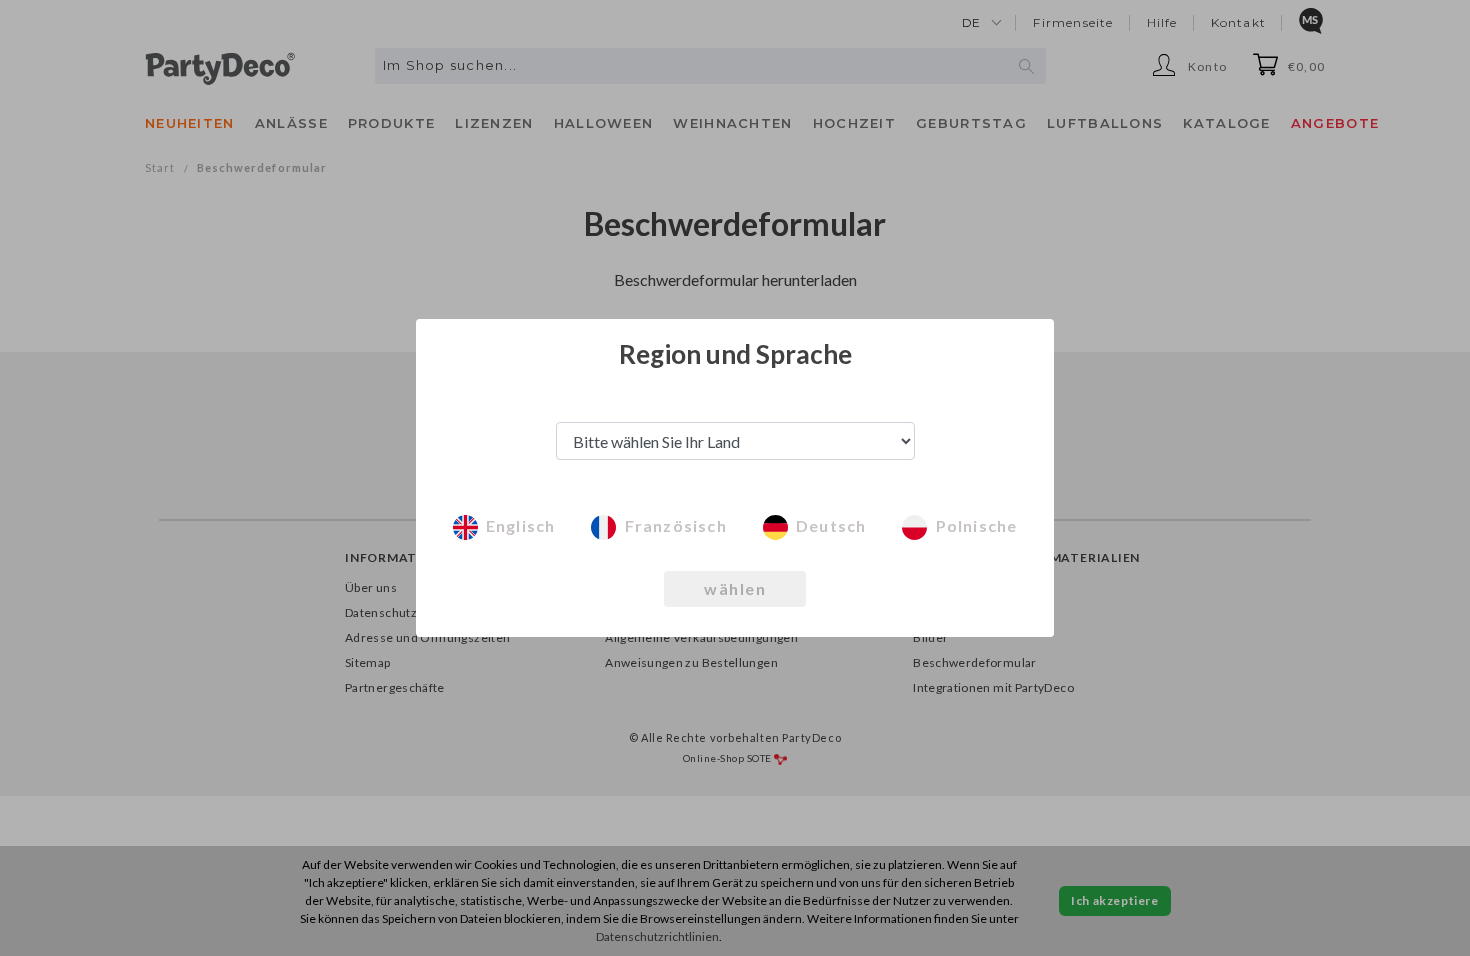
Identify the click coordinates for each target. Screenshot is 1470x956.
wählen (735, 588)
